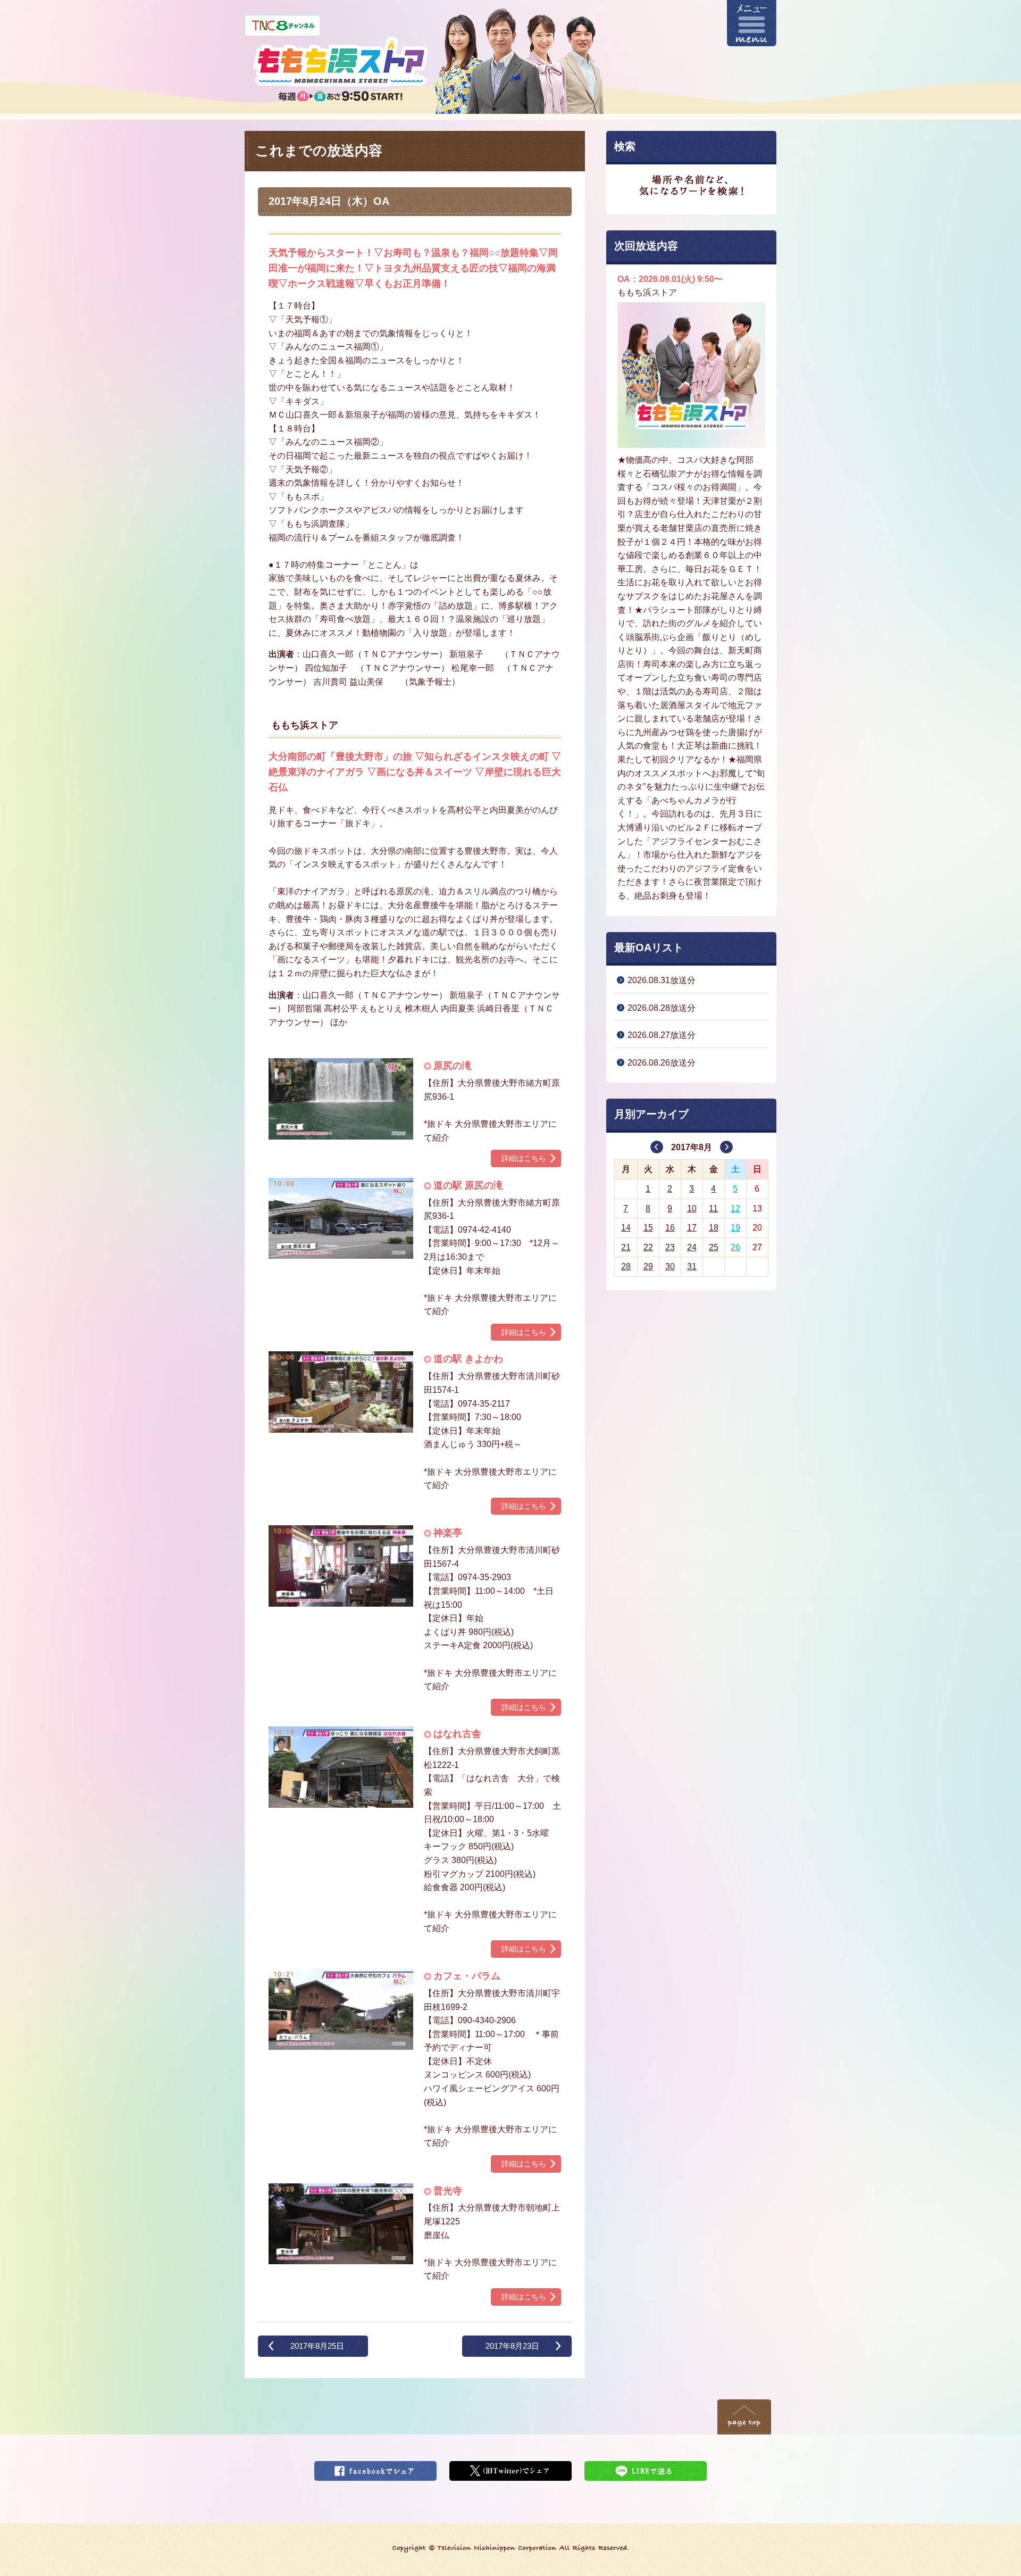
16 (670, 1228)
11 (713, 1208)
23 (670, 1247)
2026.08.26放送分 (662, 1063)
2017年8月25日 (317, 2346)
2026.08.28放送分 (662, 1008)
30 (670, 1266)
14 (626, 1228)
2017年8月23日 (512, 2346)
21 (626, 1247)
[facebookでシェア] (375, 2468)
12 (735, 1208)
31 (692, 1266)
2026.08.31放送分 (662, 980)
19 (735, 1228)
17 (692, 1228)
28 (626, 1266)
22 (648, 1247)
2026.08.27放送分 (662, 1035)
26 (735, 1247)
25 (714, 1247)
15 (648, 1228)
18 (714, 1228)
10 (692, 1208)
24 (692, 1247)
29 (648, 1266)
